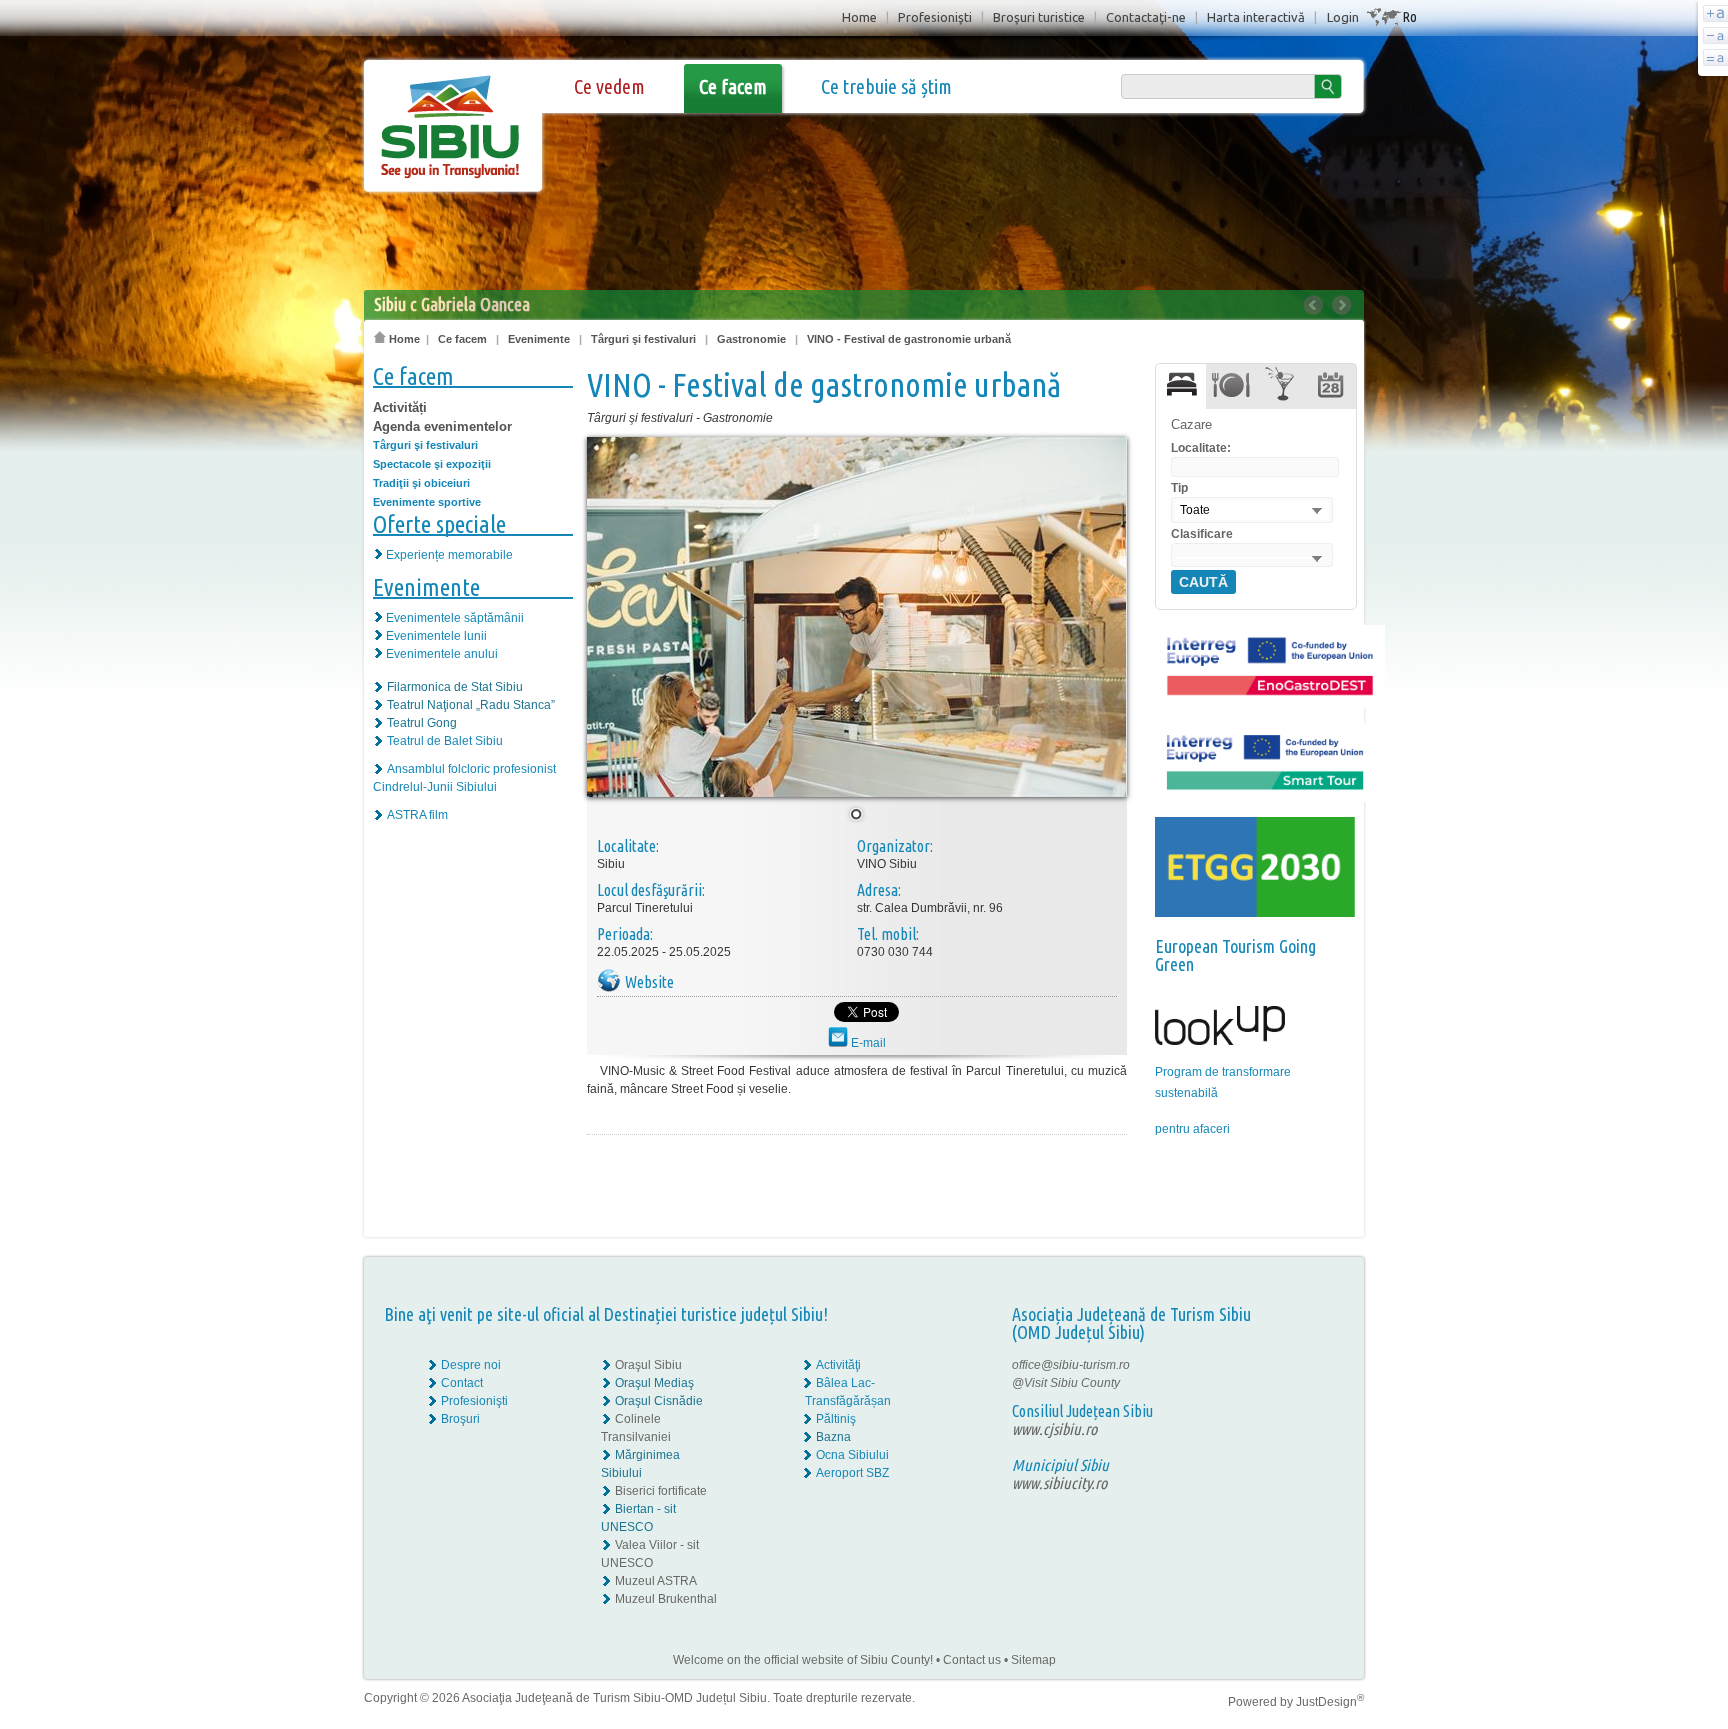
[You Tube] (1300, 1401)
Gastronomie (751, 339)
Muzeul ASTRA (656, 1581)
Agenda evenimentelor (442, 426)
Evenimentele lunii (436, 636)
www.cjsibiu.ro (1054, 1429)
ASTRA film (417, 815)
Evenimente (539, 339)
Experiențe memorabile (449, 555)
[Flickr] (1301, 1383)
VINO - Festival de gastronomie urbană (909, 339)
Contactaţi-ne (1146, 17)
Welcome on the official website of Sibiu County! (803, 1660)
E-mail (867, 1043)
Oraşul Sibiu (648, 1365)
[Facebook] (1301, 1365)
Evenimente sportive (427, 502)
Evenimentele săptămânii (455, 618)
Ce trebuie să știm (886, 86)
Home (859, 17)
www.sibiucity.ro (1059, 1483)
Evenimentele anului (442, 654)
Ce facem (733, 86)
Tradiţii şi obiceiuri (421, 483)
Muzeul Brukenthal (666, 1599)
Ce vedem (609, 86)
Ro (1409, 16)
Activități (400, 407)
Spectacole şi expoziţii (432, 464)
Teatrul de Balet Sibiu (445, 741)
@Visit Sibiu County (1066, 1383)
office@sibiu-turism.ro (1071, 1365)
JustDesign (1330, 1702)
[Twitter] (1315, 1383)
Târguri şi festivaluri (643, 339)
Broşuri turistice (1039, 17)
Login (1343, 17)
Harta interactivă (1256, 17)
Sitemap (1033, 1660)
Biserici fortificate (661, 1491)
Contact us (972, 1660)
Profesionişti (935, 17)
